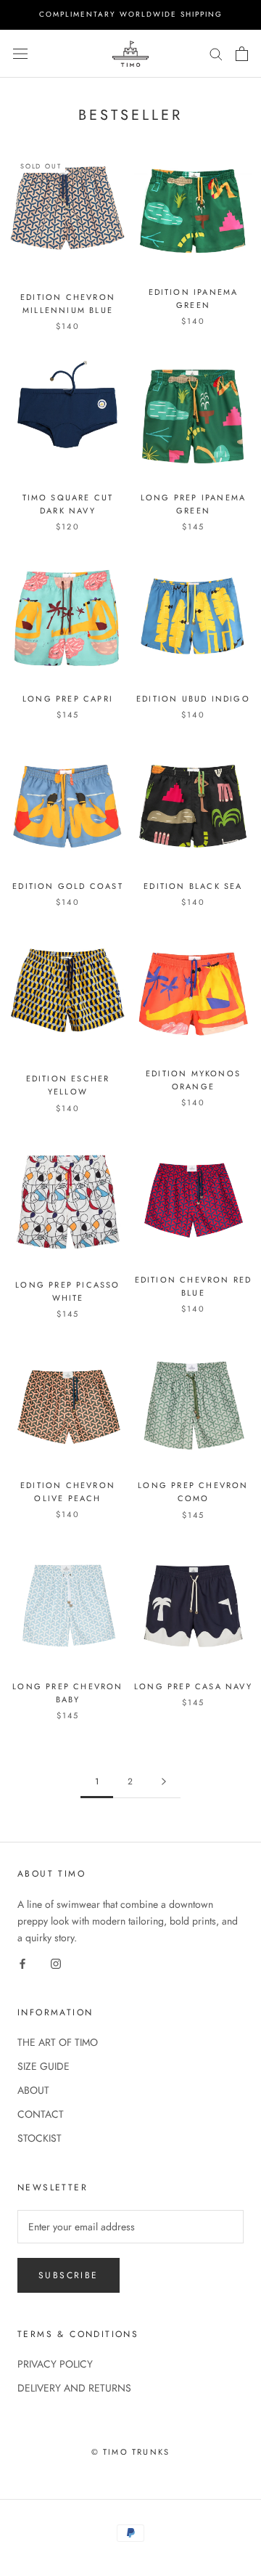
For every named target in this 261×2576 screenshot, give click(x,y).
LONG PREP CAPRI (68, 699)
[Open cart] (242, 54)
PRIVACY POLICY (55, 2364)
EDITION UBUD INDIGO (193, 699)
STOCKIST (40, 2138)
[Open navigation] (20, 54)
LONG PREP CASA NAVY (193, 1686)
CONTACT (41, 2114)
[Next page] (164, 1782)
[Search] (216, 53)
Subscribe (69, 2275)
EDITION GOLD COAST (68, 886)
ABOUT (33, 2090)
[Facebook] (22, 1963)
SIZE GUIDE (43, 2066)
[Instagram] (56, 1963)
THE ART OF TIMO (58, 2042)
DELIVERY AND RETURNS (74, 2388)
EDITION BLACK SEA (193, 886)
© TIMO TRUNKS (131, 2452)
